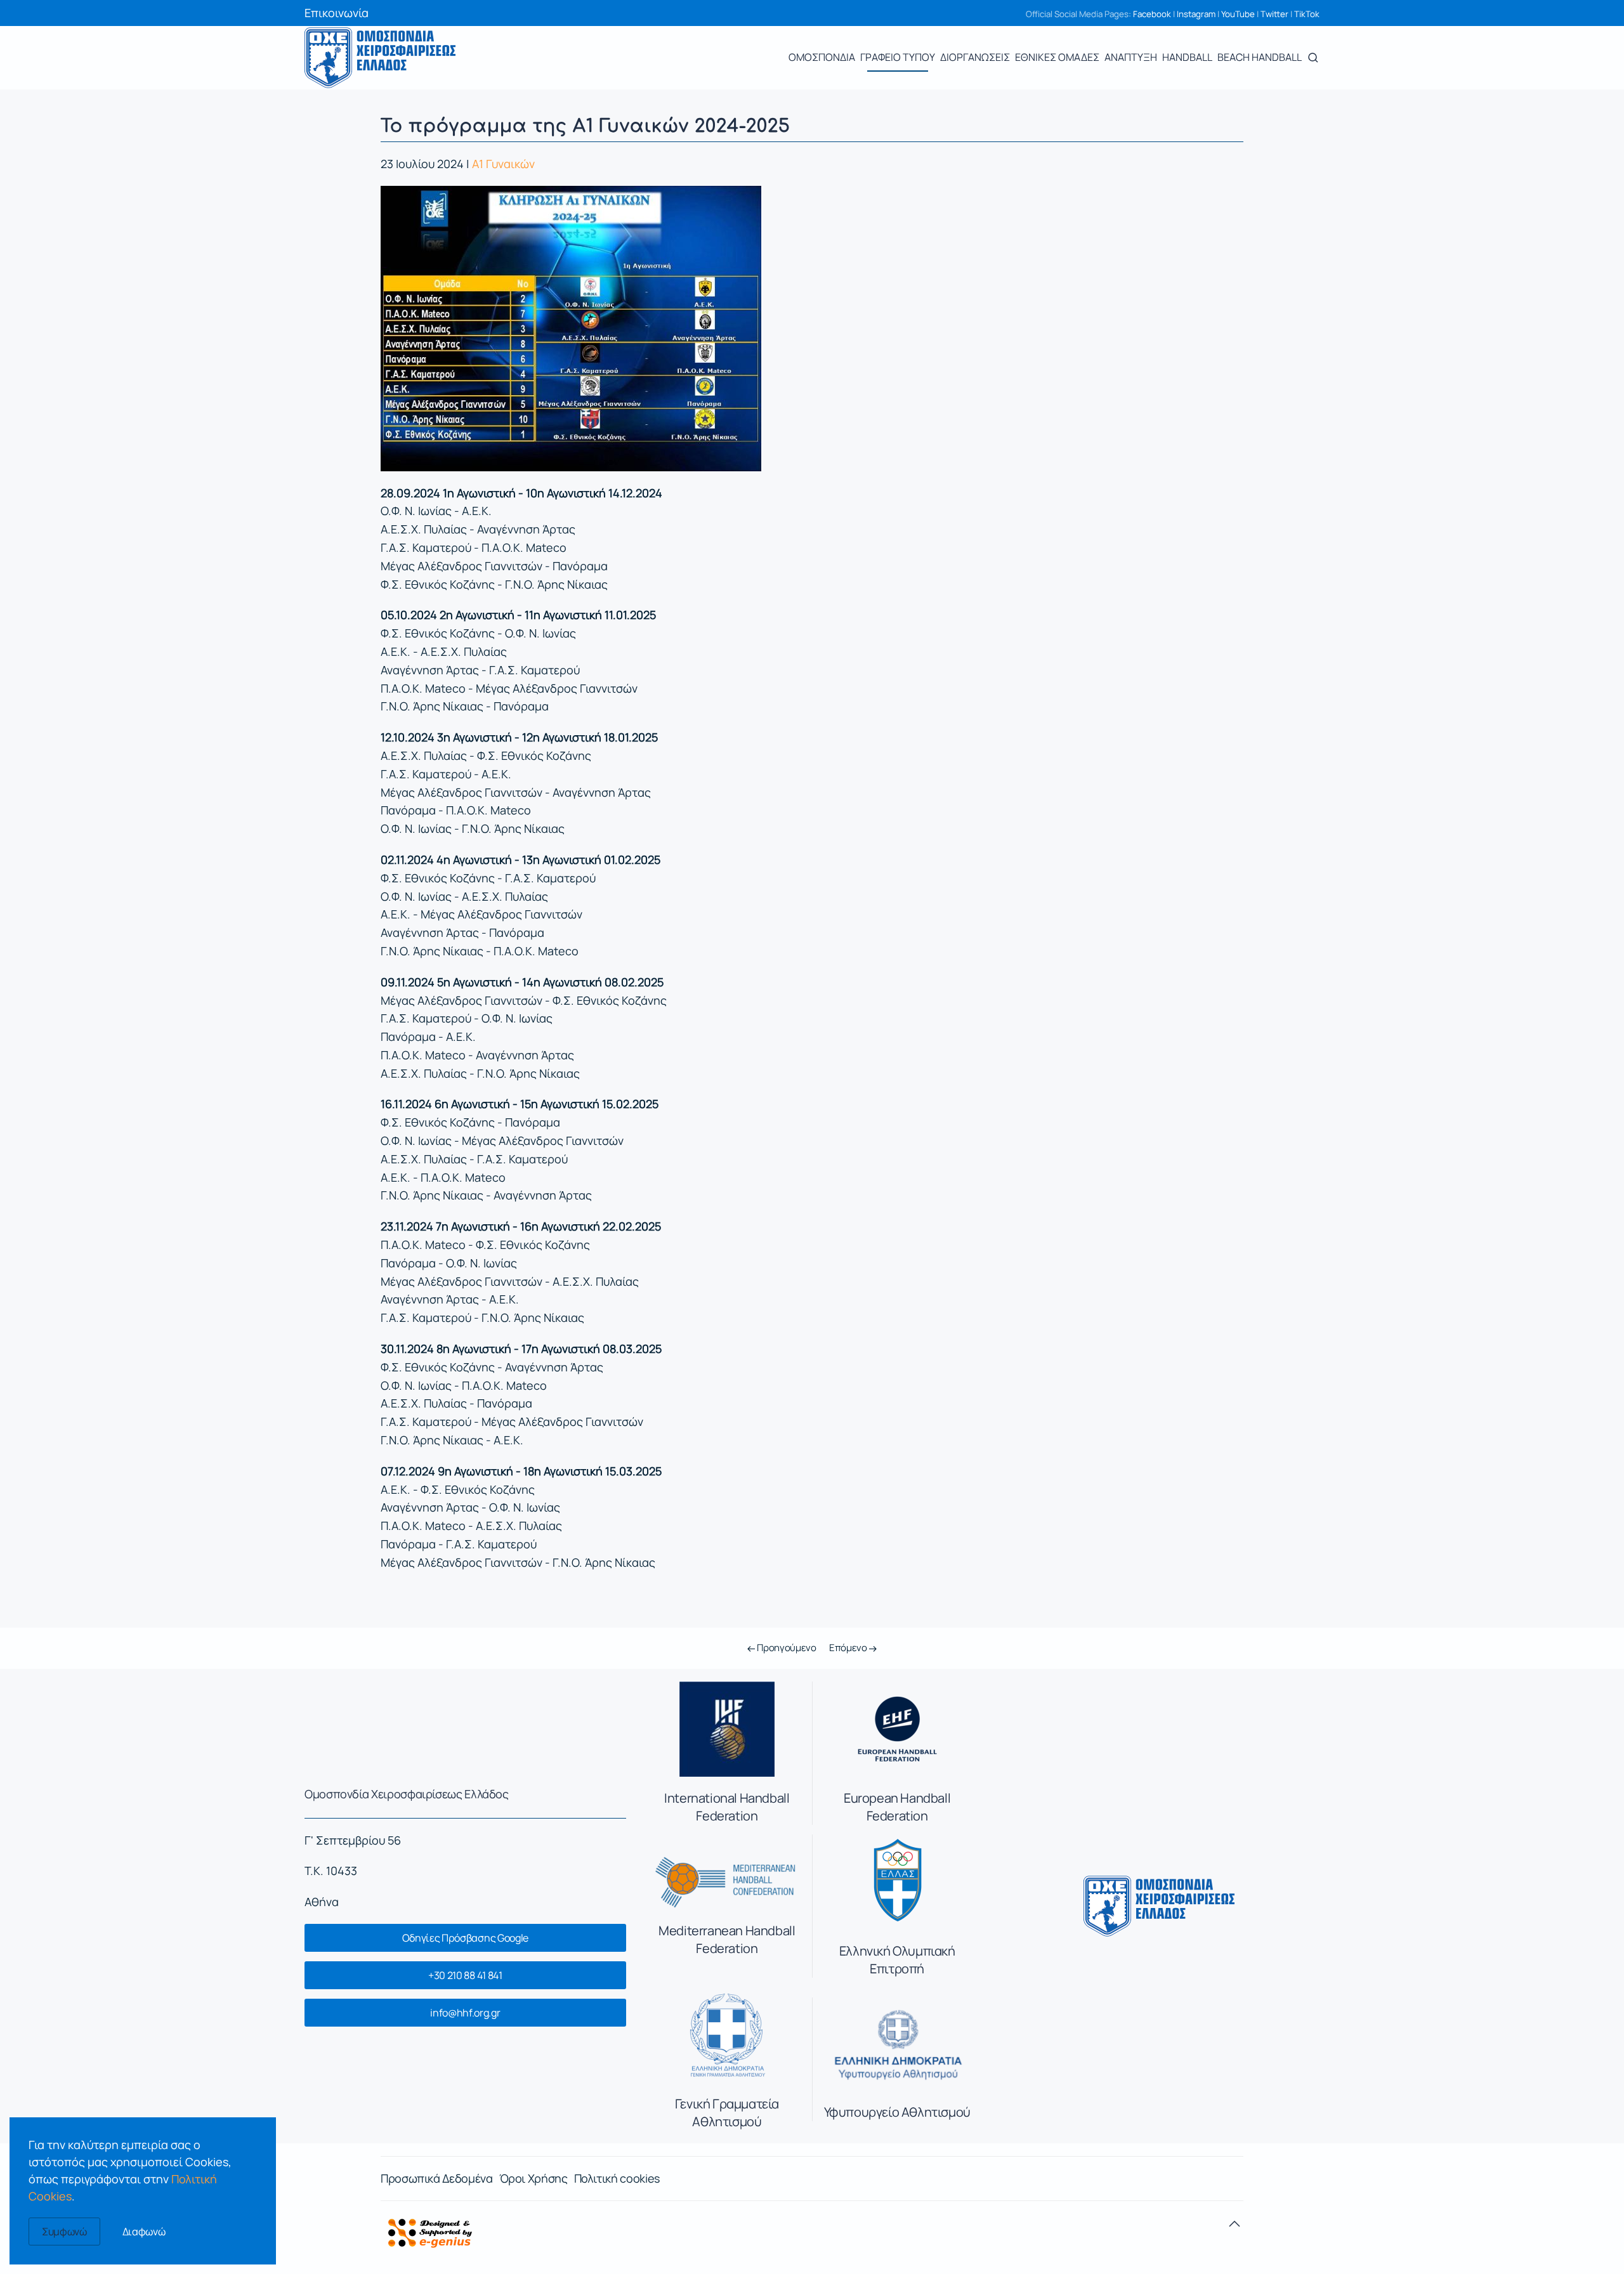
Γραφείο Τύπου (898, 57)
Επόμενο (849, 1648)
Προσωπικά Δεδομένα (437, 2178)
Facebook (1152, 14)
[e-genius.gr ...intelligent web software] (426, 2232)
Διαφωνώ (144, 2232)
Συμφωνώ (64, 2232)
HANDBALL (1187, 57)
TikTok (1307, 14)
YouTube (1238, 14)
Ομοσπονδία (822, 57)
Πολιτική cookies (617, 2178)
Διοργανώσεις (975, 57)
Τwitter (1274, 14)
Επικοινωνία (337, 13)
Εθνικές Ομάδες (1057, 57)
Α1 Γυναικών (503, 164)
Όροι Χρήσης (534, 2178)
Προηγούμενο (785, 1648)
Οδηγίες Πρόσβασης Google (465, 1938)
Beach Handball (1260, 57)
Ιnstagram (1196, 14)
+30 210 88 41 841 (465, 1975)
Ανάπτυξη (1131, 57)
